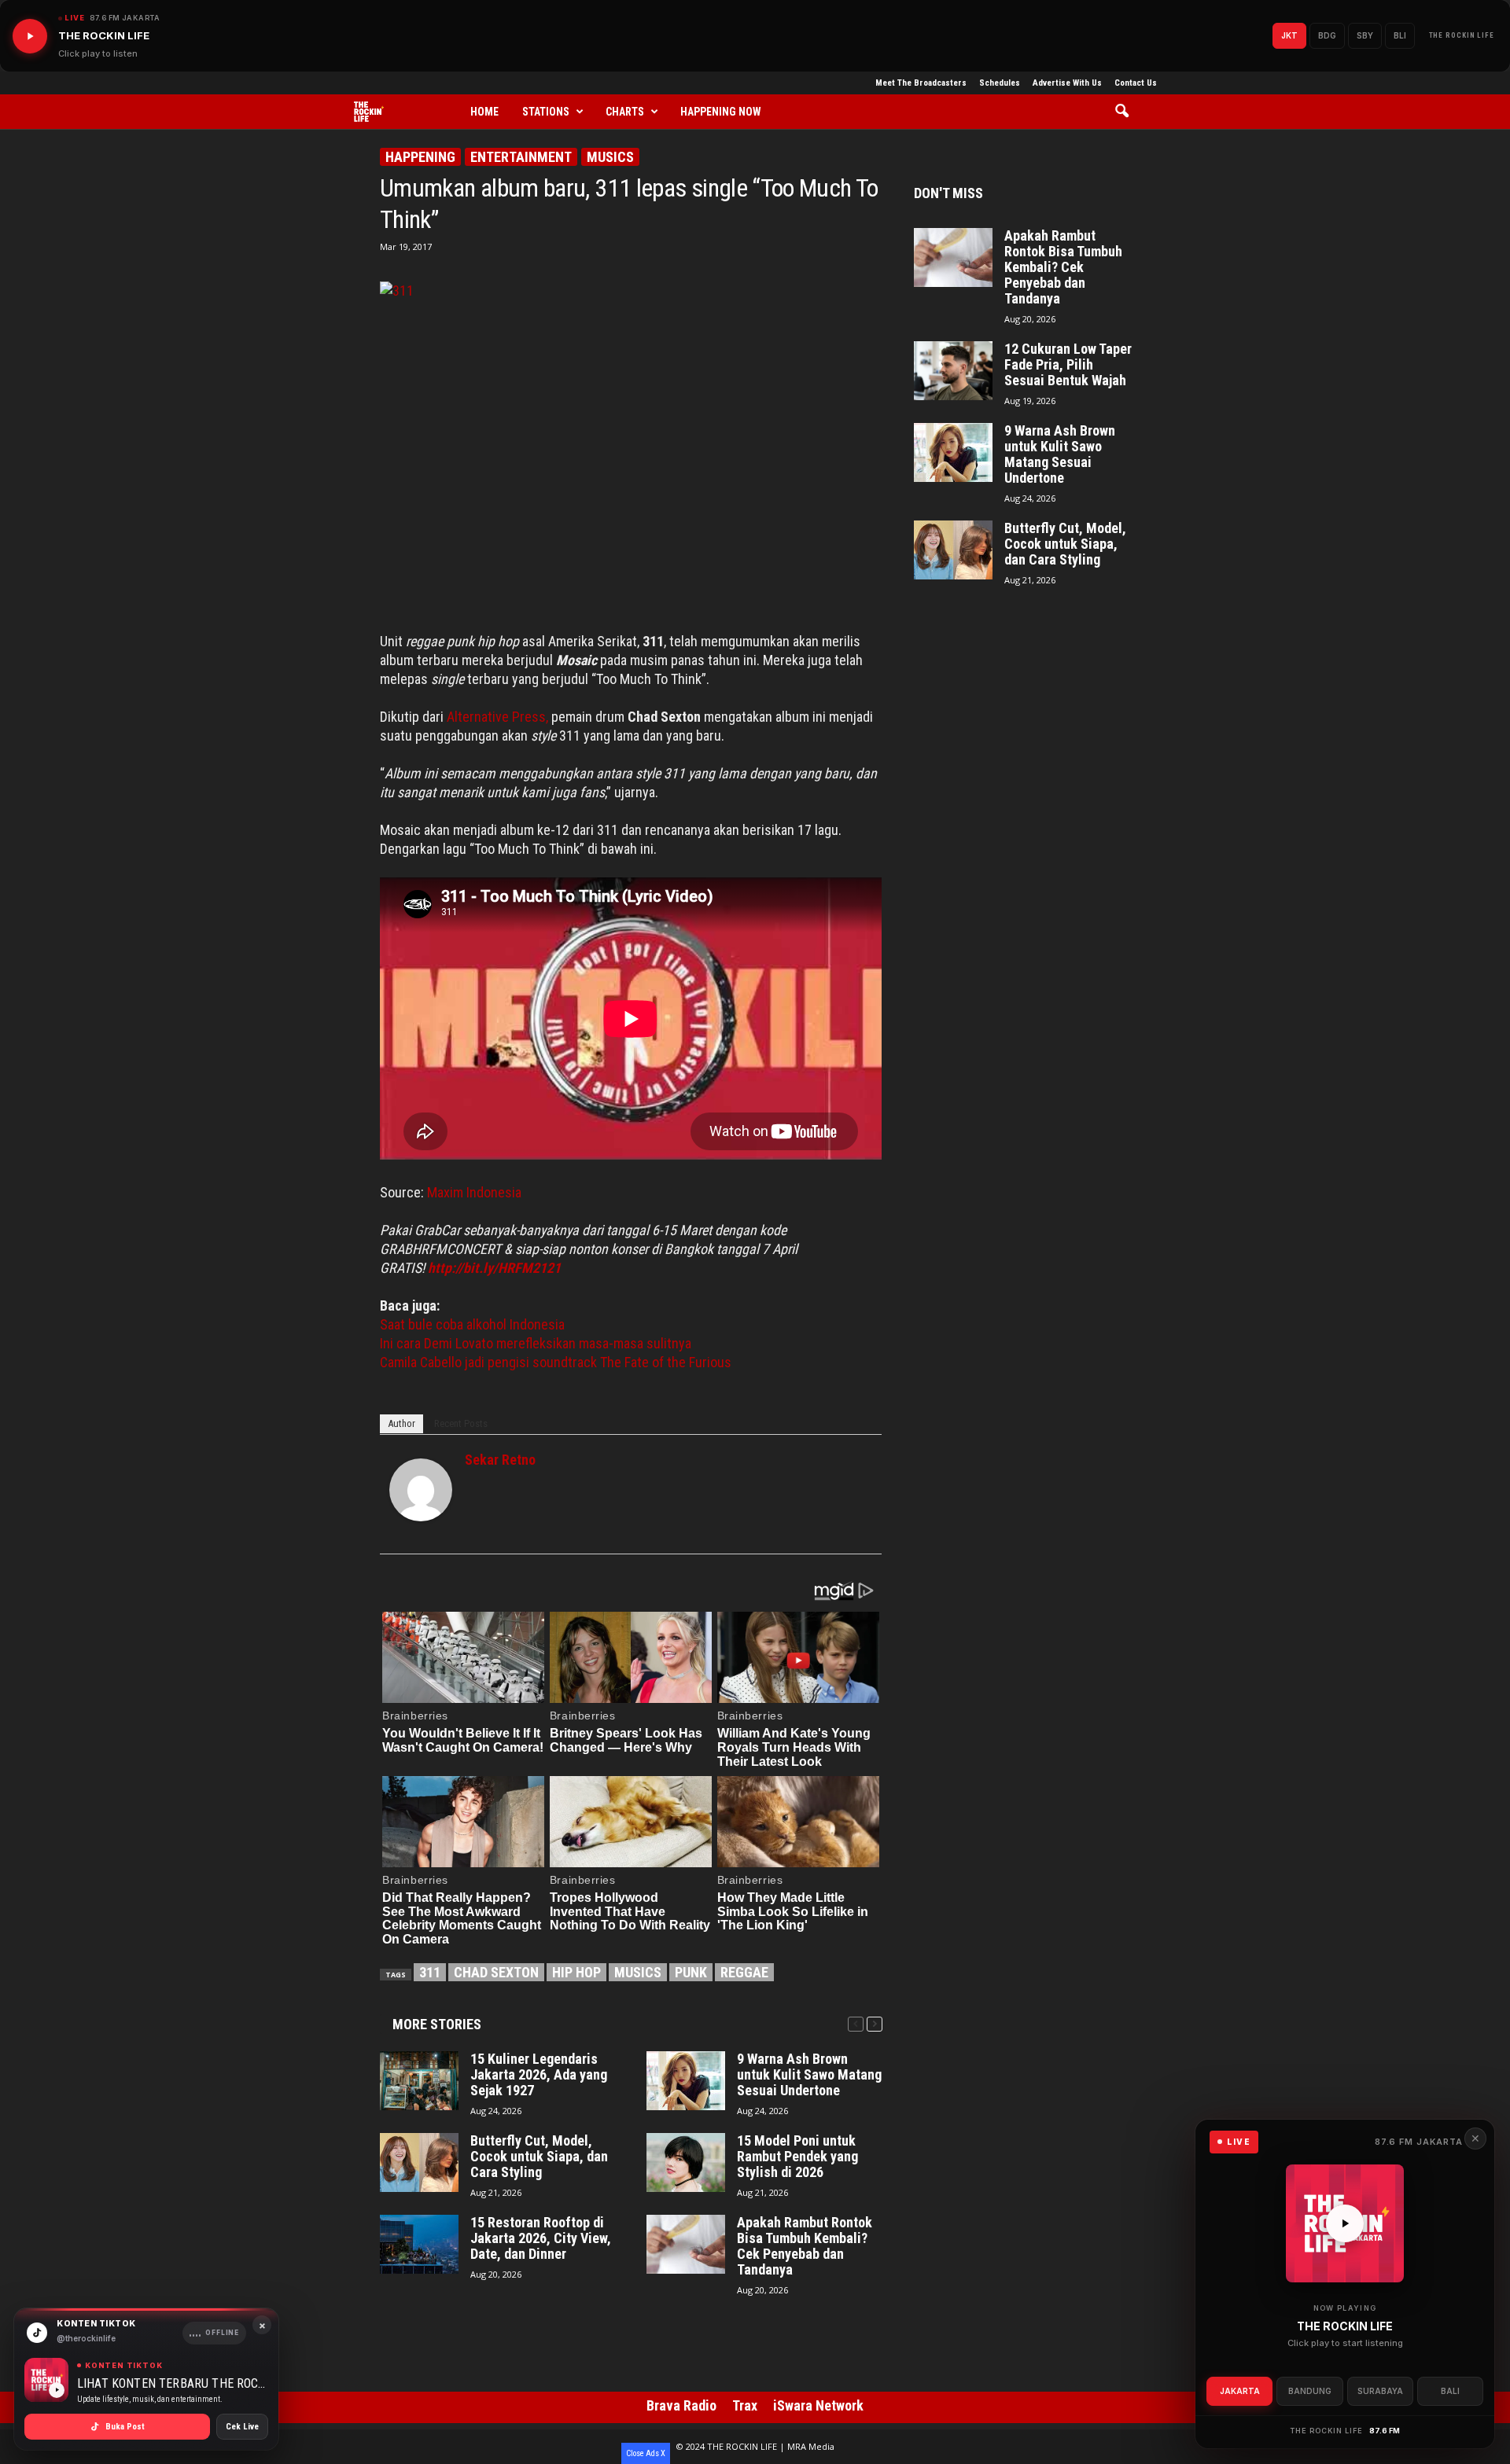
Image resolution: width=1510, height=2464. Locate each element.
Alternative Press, (497, 717)
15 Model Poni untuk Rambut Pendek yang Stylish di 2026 (797, 2157)
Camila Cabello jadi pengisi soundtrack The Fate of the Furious (556, 1362)
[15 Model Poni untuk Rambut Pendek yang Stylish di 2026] (686, 2162)
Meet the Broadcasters (921, 83)
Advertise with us (1067, 83)
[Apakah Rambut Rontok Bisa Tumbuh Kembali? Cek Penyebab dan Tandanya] (686, 2244)
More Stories (437, 2024)
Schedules (1000, 83)
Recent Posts (461, 1423)
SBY (1365, 35)
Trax (745, 2405)
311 (430, 1972)
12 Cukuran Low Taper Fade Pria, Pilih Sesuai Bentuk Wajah (1068, 365)
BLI (1400, 35)
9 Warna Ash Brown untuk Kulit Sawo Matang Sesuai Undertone (809, 2075)
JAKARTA (1240, 2391)
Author (401, 1423)
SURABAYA (1380, 2391)
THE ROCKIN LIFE (1462, 35)
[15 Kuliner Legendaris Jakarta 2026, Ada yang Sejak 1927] (419, 2081)
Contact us (1136, 83)
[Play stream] (1345, 2223)
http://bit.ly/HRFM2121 (494, 1268)
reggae (744, 1972)
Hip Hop (576, 1972)
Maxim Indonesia (474, 1192)
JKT (1289, 35)
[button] (1127, 112)
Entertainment (521, 157)
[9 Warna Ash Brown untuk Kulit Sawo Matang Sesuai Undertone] (686, 2081)
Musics (610, 157)
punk (691, 1972)
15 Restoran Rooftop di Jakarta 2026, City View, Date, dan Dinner (541, 2238)
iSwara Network (818, 2405)
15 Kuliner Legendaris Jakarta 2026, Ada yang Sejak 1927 (539, 2075)
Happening (420, 157)
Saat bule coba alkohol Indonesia (472, 1324)
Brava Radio (681, 2405)
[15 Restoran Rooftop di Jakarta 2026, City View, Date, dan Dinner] (419, 2244)
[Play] (30, 36)
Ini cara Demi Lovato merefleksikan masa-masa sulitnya (536, 1343)
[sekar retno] (421, 1490)
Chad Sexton (496, 1972)
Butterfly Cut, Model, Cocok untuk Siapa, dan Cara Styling (539, 2157)
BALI (1450, 2391)
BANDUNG (1310, 2391)
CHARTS (625, 112)
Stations (546, 112)
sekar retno (500, 1460)
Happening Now (721, 112)
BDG (1327, 35)
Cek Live (242, 2427)
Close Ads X (646, 2453)
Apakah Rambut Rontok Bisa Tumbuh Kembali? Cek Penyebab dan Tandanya (805, 2246)
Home (484, 112)
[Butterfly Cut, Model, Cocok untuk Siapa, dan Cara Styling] (419, 2162)
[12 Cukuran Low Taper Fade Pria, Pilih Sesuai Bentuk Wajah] (953, 371)
